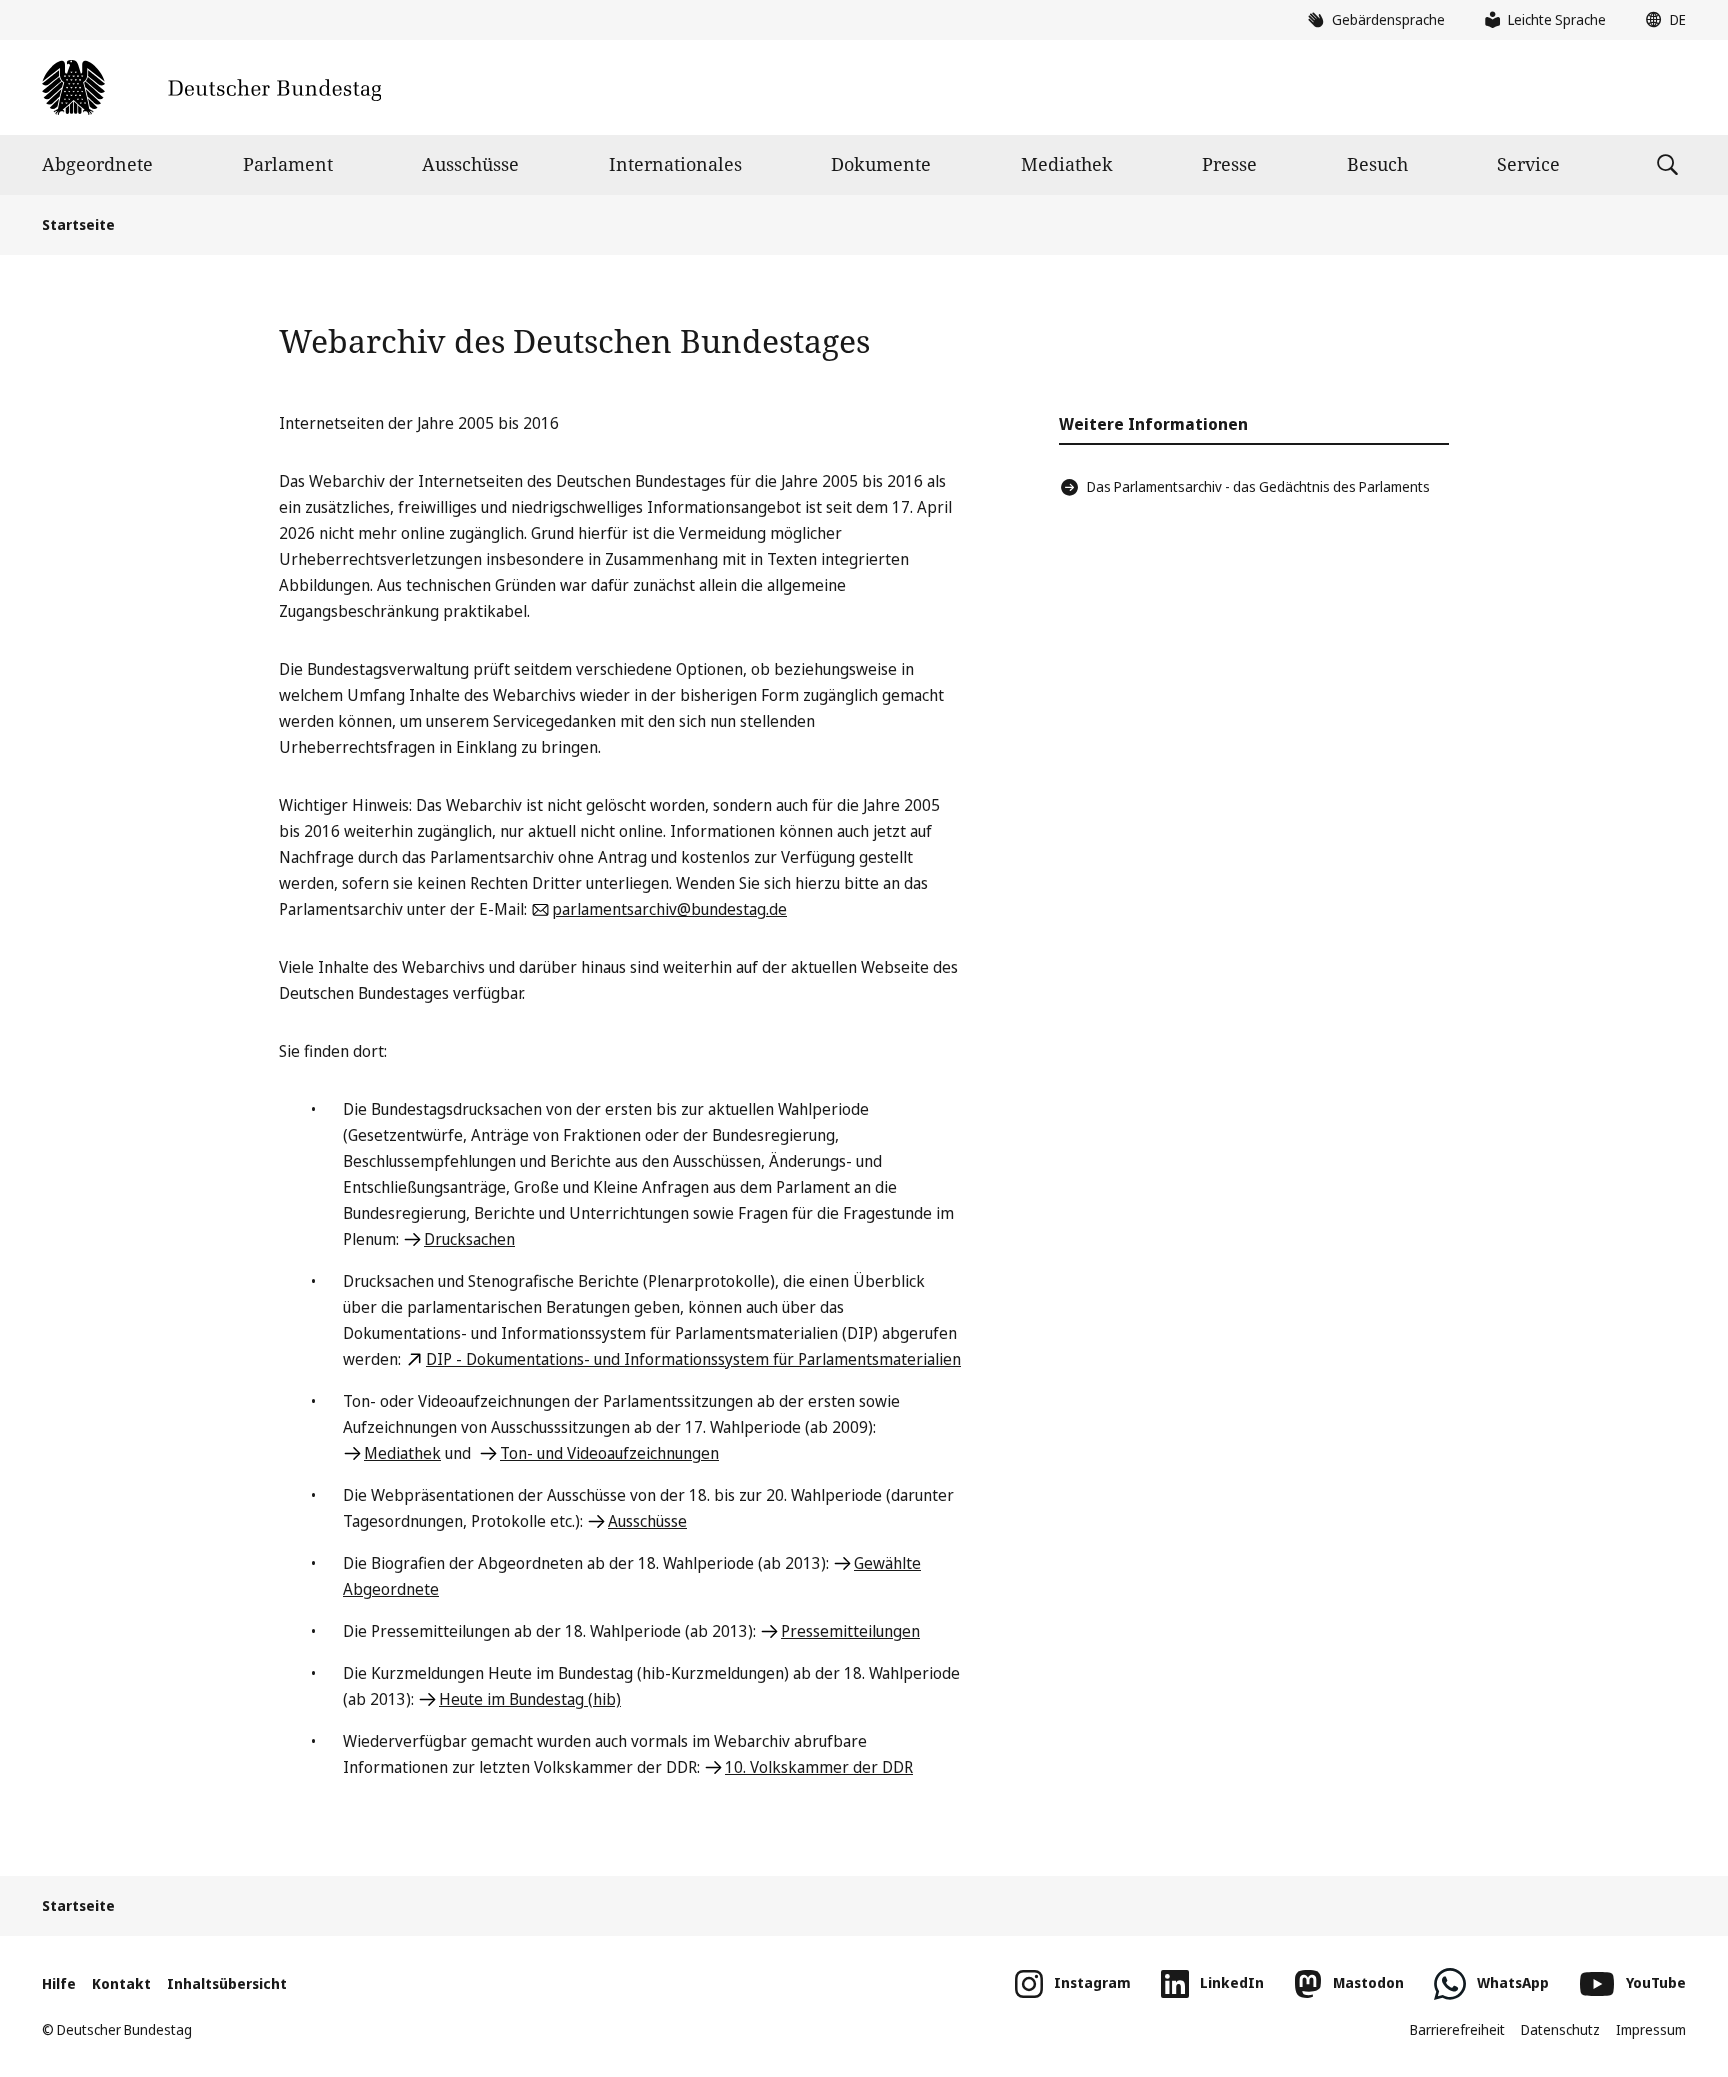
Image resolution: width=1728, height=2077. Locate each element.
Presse (1229, 164)
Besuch (1377, 164)
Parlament (288, 164)
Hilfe (59, 1983)
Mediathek (1067, 164)
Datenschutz (1560, 2029)
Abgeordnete (97, 164)
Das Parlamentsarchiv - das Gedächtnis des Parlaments (1258, 486)
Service (1528, 164)
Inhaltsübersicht (227, 1983)
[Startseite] (211, 87)
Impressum (1651, 2029)
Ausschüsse (470, 164)
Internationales (675, 164)
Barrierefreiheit (1457, 2029)
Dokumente (881, 164)
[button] (1661, 20)
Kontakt (121, 1983)
